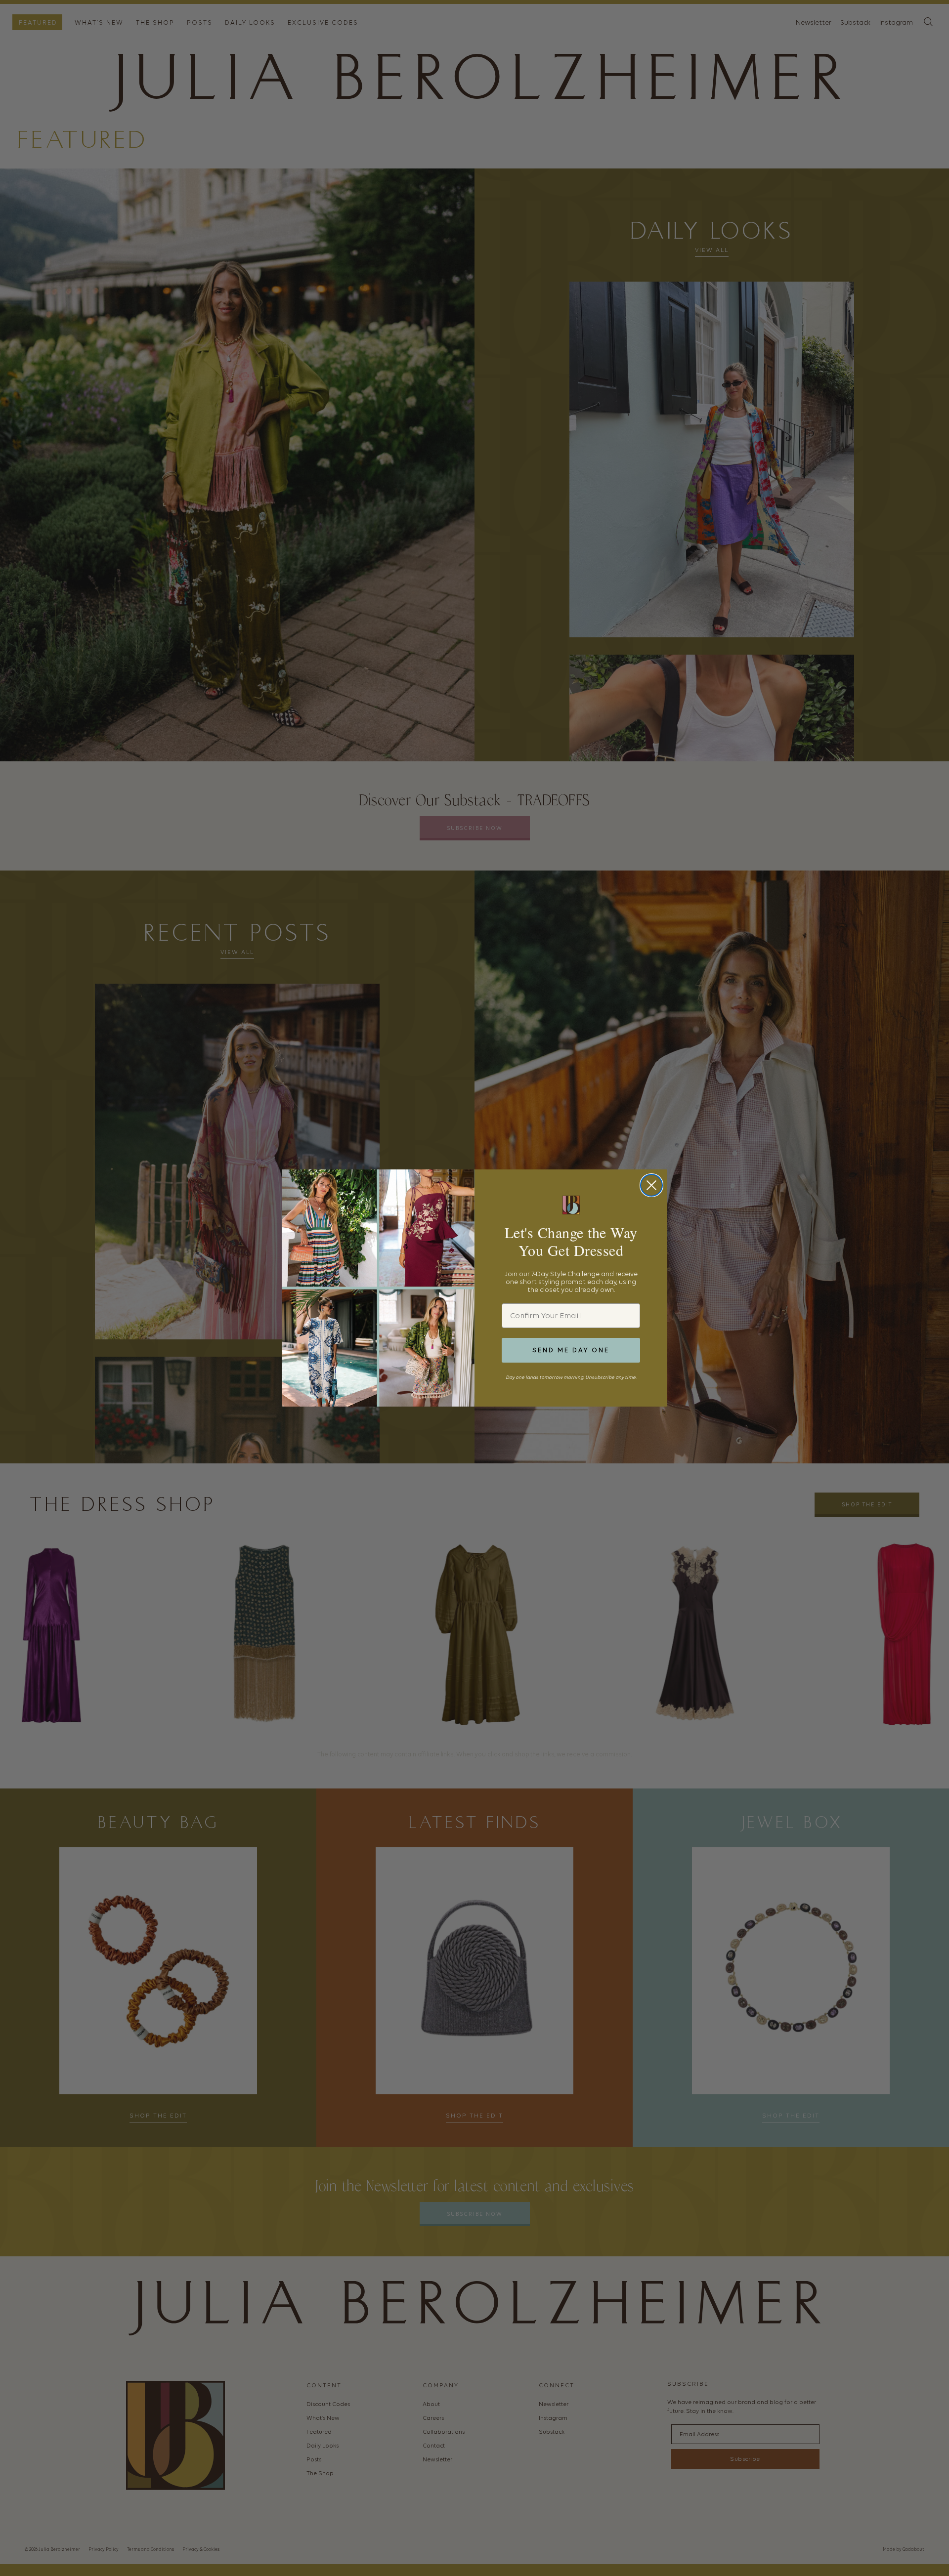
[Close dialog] (651, 1185)
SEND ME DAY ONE (571, 1350)
